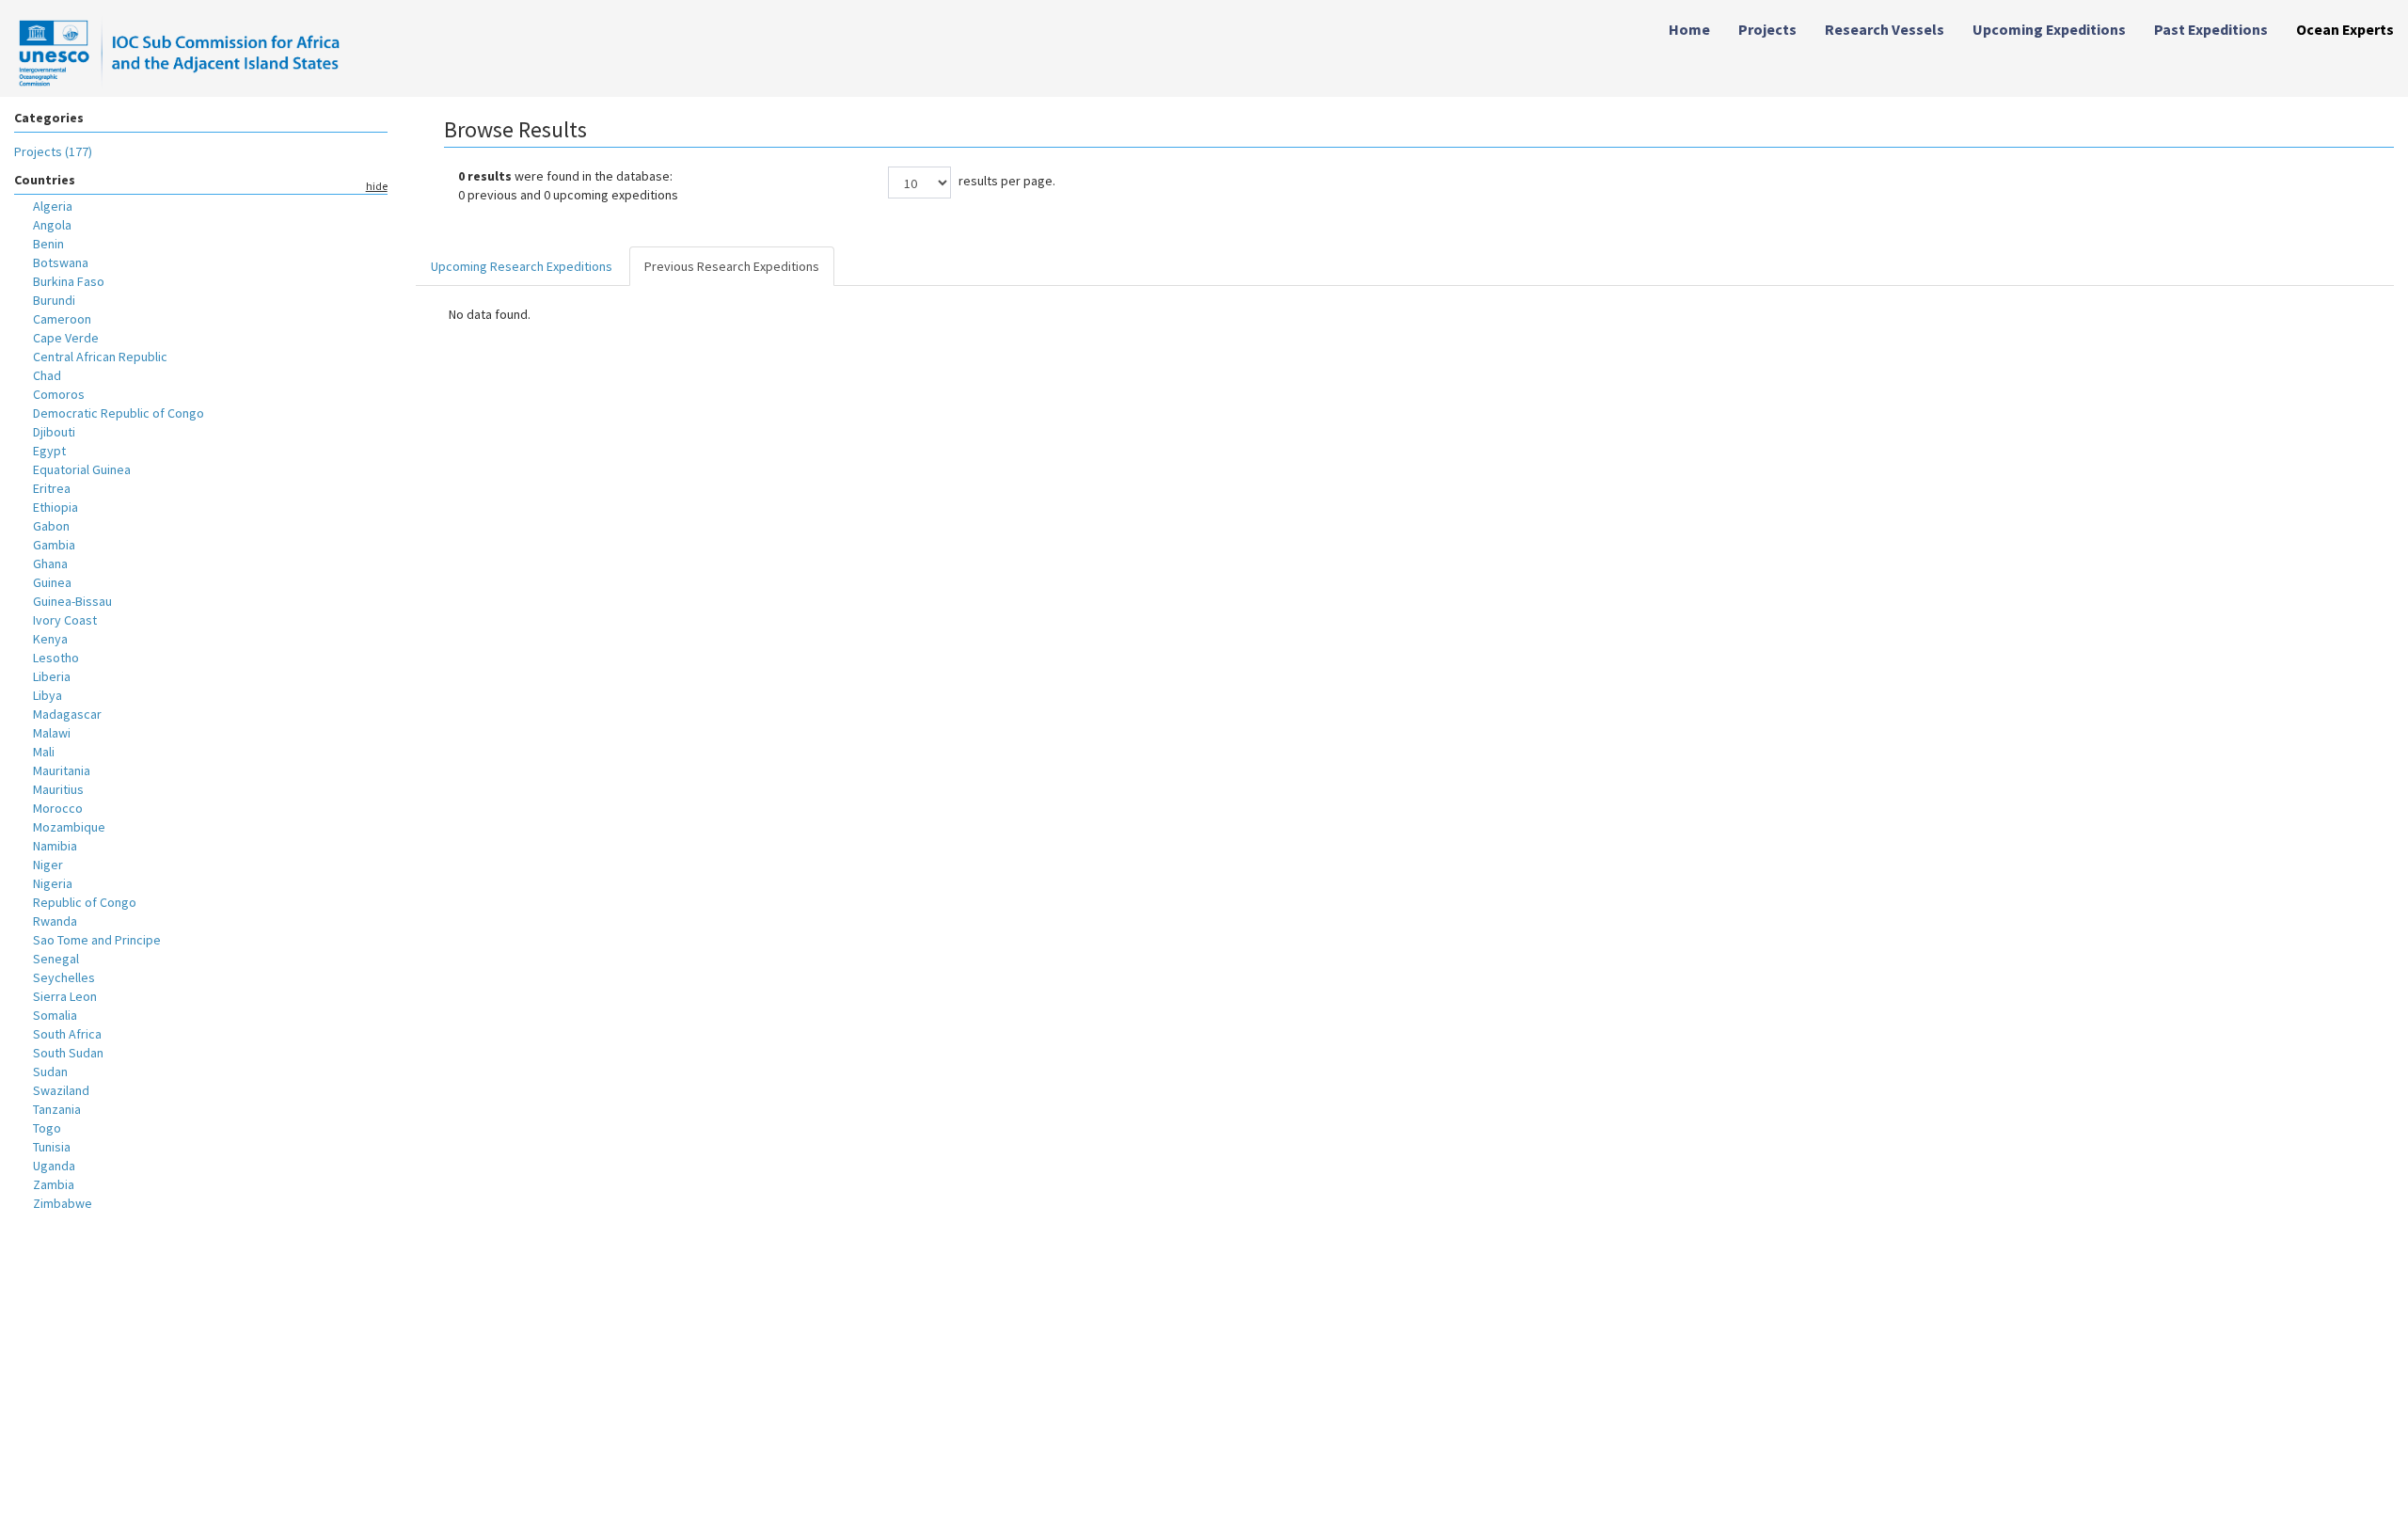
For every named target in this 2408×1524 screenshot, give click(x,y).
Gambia (54, 545)
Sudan (50, 1072)
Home (1689, 29)
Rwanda (55, 921)
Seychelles (64, 977)
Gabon (51, 526)
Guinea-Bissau (72, 601)
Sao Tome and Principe (97, 940)
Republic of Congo (85, 902)
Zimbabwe (63, 1203)
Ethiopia (55, 507)
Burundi (54, 300)
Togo (47, 1128)
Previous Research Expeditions (732, 266)
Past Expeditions (2211, 29)
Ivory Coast (65, 620)
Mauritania (62, 770)
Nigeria (53, 883)
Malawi (52, 733)
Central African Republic (100, 357)
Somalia (55, 1015)
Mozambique (69, 827)
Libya (48, 695)
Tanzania (57, 1109)
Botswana (61, 262)
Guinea (52, 582)
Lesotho (56, 658)
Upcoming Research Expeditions (522, 266)
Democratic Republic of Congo (119, 413)
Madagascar (67, 714)
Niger (48, 865)
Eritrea (52, 488)
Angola (52, 225)
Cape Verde (66, 338)
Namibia (55, 846)
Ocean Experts (2345, 29)
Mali (44, 752)
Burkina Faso (69, 281)
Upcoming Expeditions (2049, 29)
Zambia (54, 1184)
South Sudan (68, 1053)
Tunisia (52, 1147)
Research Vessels (1885, 29)
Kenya (50, 639)
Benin (48, 244)
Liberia (52, 676)
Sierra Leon (65, 996)
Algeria (53, 206)
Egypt (49, 451)
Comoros (59, 394)
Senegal (56, 959)
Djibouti (54, 432)
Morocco (58, 808)
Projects (1767, 29)
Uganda (54, 1166)
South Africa (67, 1034)
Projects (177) (53, 151)
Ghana (50, 564)
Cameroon (62, 319)
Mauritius (58, 789)
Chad (47, 375)
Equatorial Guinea (82, 469)
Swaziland (61, 1090)
